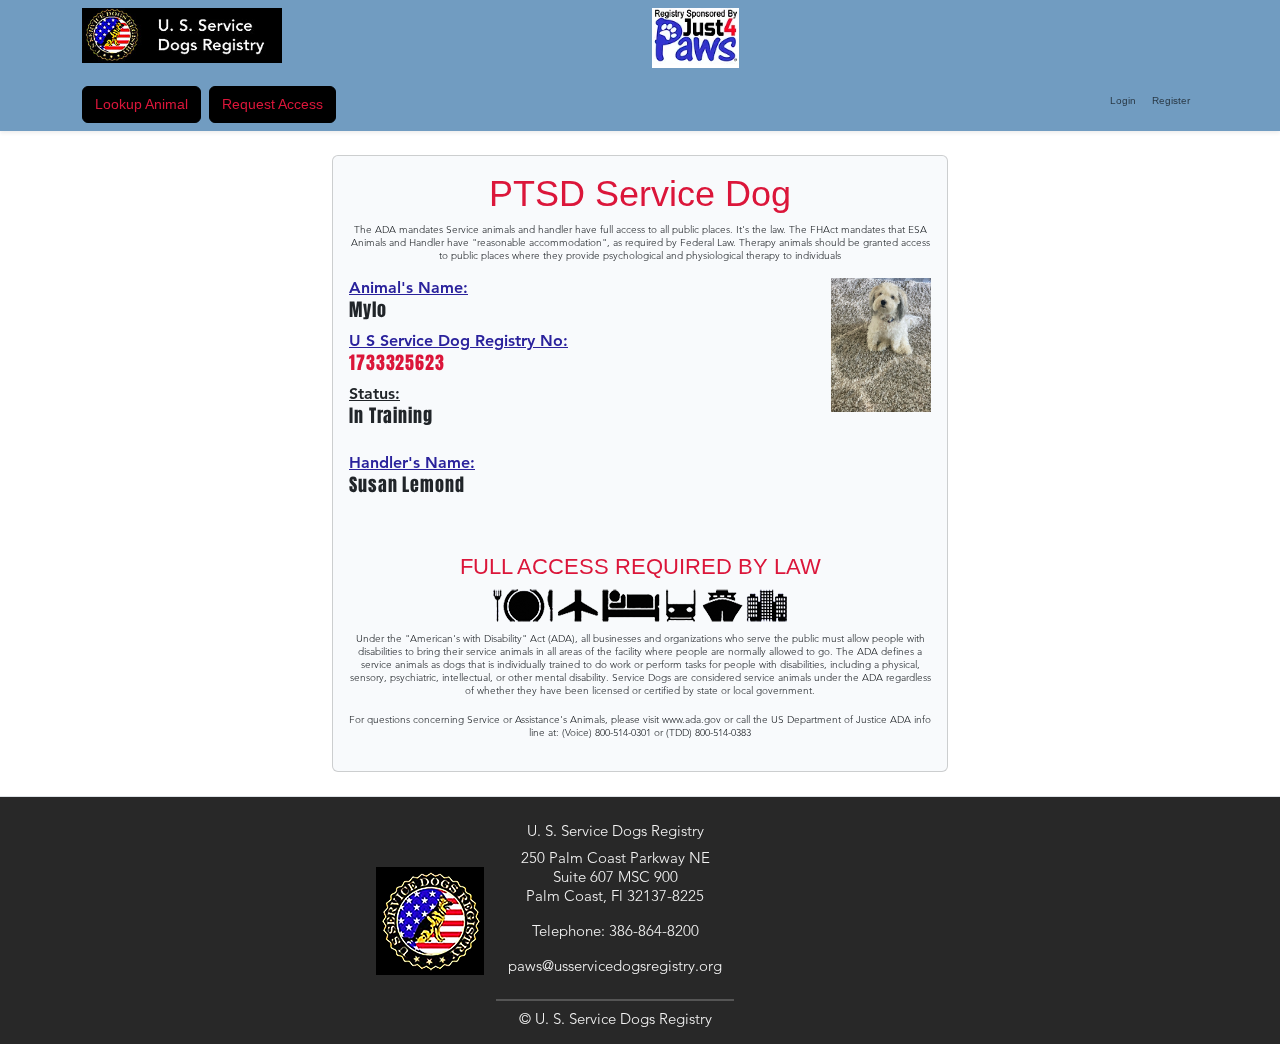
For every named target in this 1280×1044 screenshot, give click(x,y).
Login (1123, 100)
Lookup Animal (141, 104)
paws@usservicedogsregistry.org (615, 965)
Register (1171, 100)
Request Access (272, 104)
